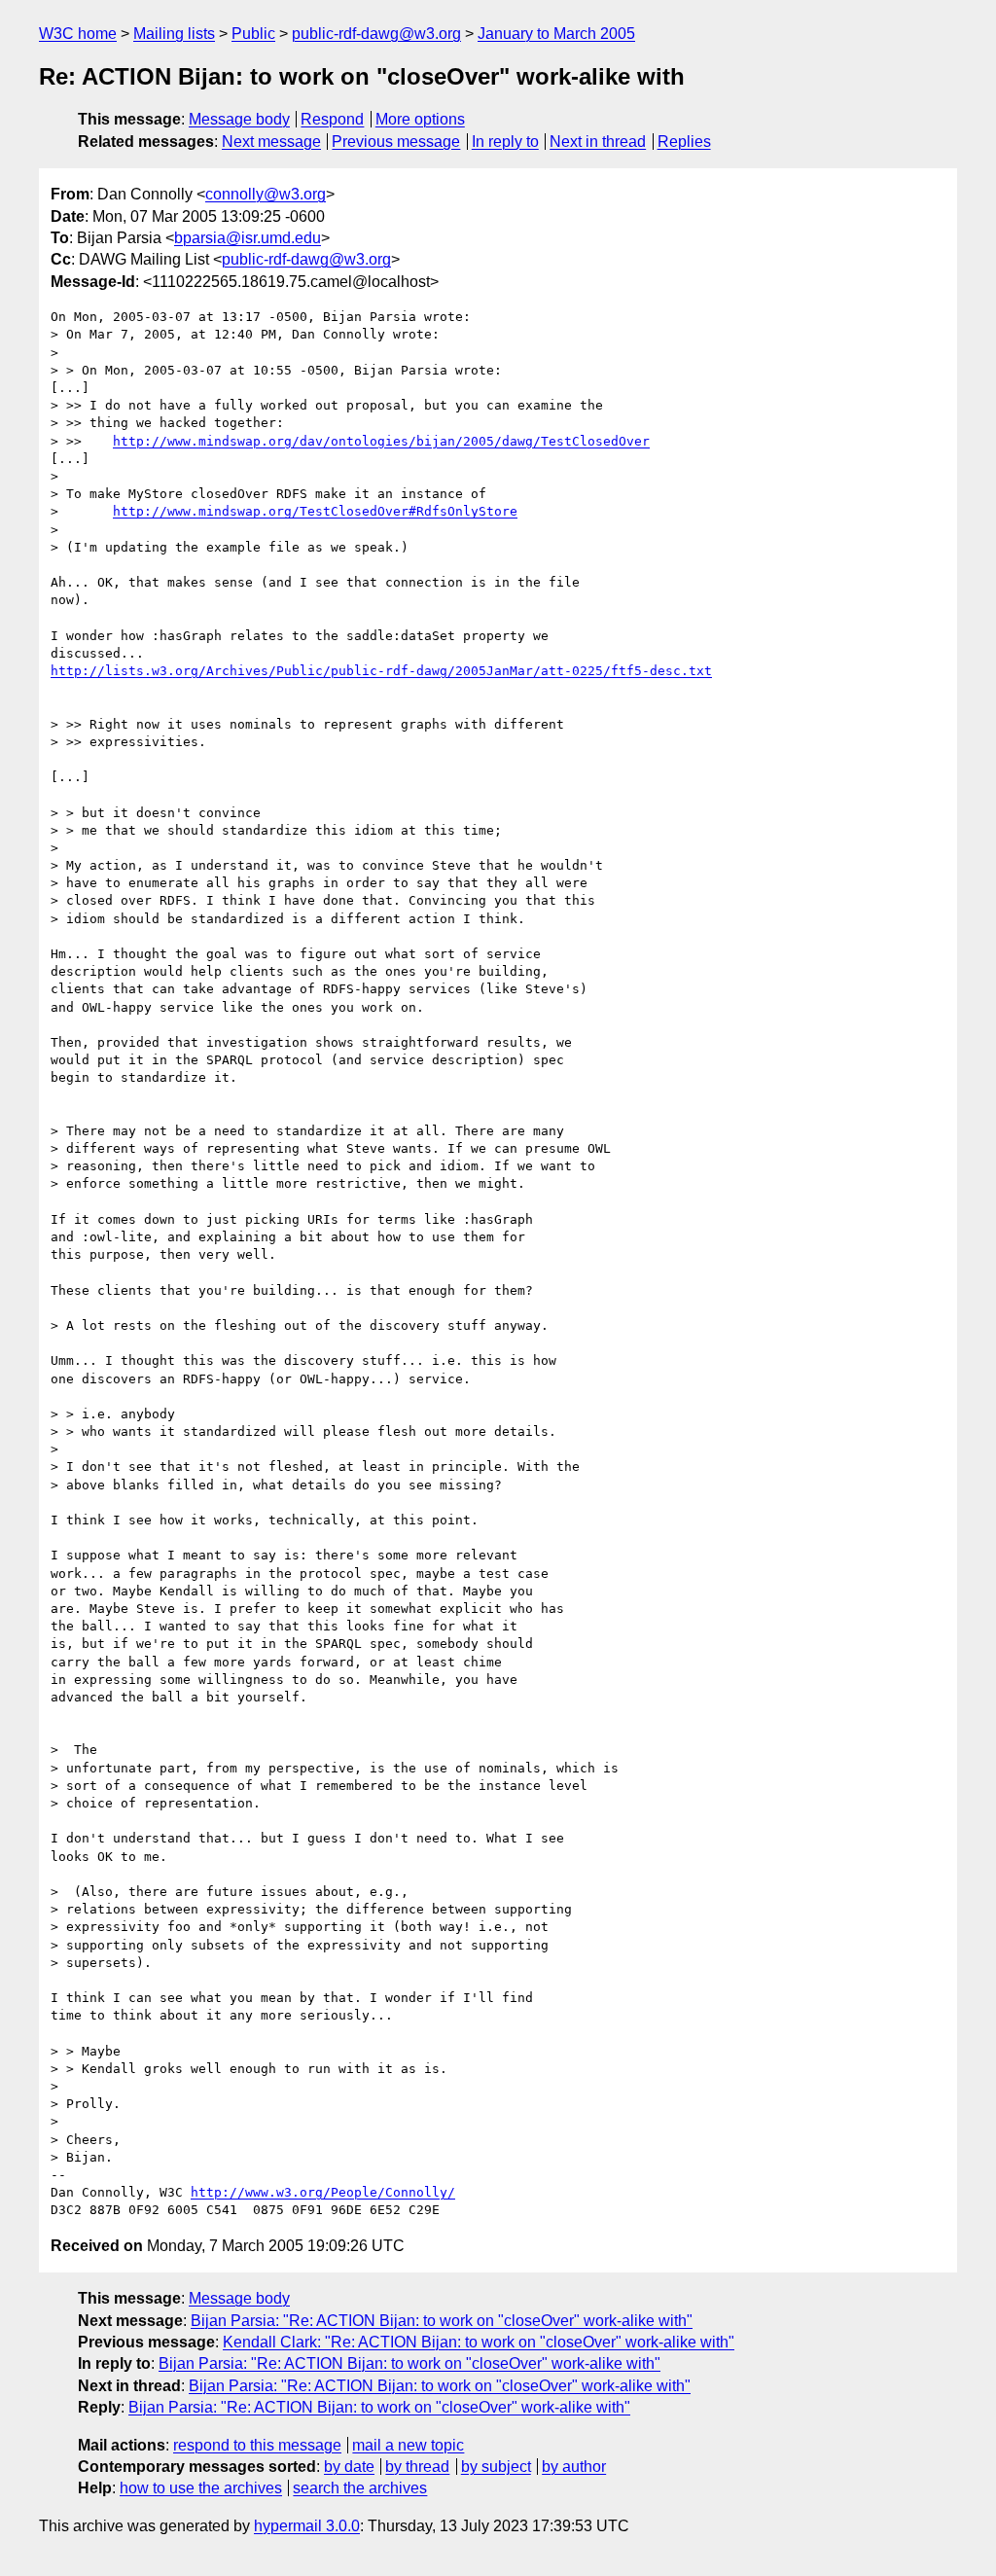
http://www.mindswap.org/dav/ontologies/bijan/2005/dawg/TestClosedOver (381, 441)
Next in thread (598, 142)
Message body (239, 119)
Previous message (396, 142)
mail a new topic (408, 2445)
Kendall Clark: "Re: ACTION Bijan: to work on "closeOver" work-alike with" (479, 2342)
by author (574, 2467)
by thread (417, 2467)
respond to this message (257, 2445)
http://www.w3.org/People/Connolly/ (323, 2192)
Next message (271, 142)
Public (253, 34)
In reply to (505, 142)
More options (420, 119)
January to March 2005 (556, 34)
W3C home (78, 34)
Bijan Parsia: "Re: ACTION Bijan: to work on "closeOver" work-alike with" (442, 2321)
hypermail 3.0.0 (307, 2526)
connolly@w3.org (266, 194)
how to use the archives (201, 2488)
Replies (684, 142)
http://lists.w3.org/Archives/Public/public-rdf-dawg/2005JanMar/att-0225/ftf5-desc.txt (381, 671)
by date (349, 2467)
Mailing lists (174, 34)
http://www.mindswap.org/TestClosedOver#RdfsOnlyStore (315, 511)
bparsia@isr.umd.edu (248, 238)
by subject (496, 2467)
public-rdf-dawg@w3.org (376, 34)
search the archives (360, 2488)
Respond (332, 119)
